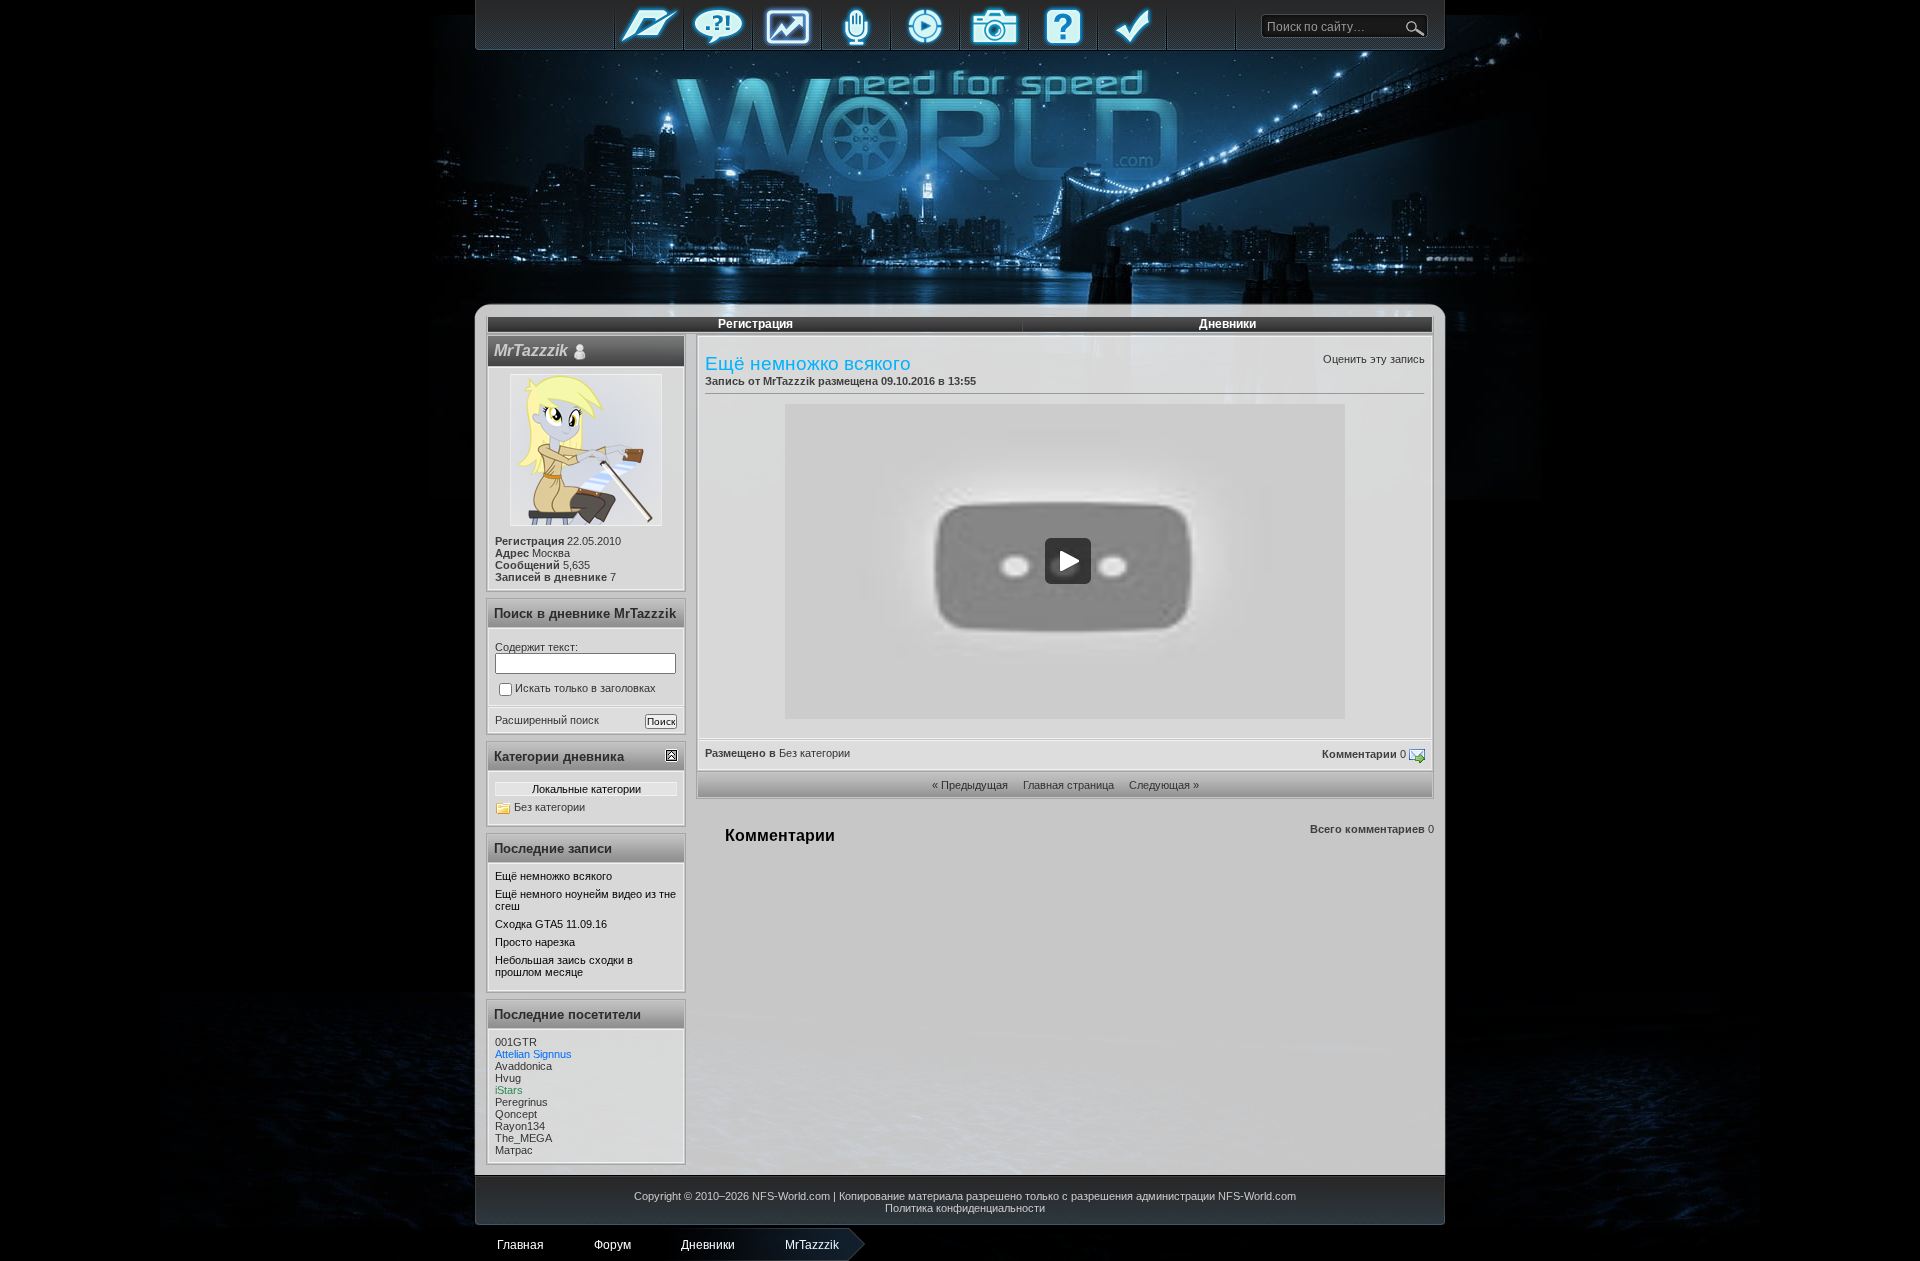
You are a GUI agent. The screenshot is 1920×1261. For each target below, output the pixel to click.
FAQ (1063, 42)
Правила (1132, 42)
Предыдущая (974, 785)
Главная (649, 42)
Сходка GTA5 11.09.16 (551, 924)
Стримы (925, 42)
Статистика (787, 42)
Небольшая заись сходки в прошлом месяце (564, 966)
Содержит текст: (536, 647)
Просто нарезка (535, 942)
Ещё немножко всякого (553, 876)
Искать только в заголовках (585, 688)
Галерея (994, 42)
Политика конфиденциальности (965, 1208)
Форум (718, 42)
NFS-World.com (791, 1196)
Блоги (856, 42)
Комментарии (1359, 754)
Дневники (1227, 324)
